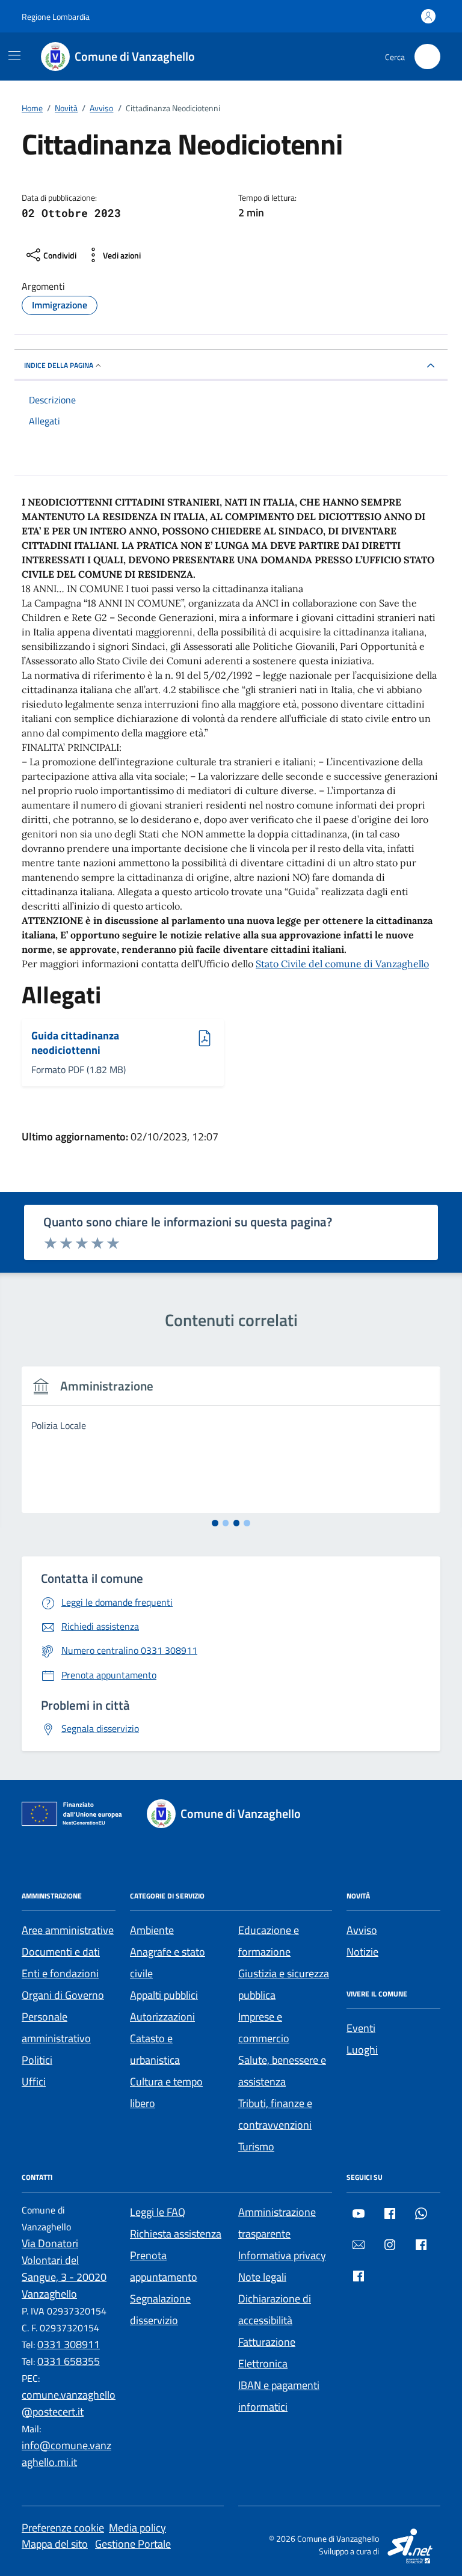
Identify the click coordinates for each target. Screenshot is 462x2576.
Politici (37, 2060)
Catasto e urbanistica (155, 2049)
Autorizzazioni (162, 2017)
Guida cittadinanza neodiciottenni (75, 1043)
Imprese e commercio (264, 2027)
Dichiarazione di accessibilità (275, 2309)
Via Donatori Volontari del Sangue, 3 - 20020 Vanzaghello (64, 2269)
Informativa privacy (282, 2255)
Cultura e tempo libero (166, 2092)
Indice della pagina (59, 365)
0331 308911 (69, 2344)
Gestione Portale (133, 2544)
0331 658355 (69, 2361)
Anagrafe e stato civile (168, 1963)
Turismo (256, 2146)
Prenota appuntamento (164, 2266)
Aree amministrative (68, 1930)
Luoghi (362, 2050)
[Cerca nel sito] (427, 57)
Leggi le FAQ (158, 2212)
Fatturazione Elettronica (267, 2353)
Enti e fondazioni (60, 1973)
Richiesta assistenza (176, 2234)
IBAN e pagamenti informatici (279, 2396)
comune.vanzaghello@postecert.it (69, 2403)
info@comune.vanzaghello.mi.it (66, 2454)
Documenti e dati (61, 1952)
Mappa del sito (55, 2544)
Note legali (262, 2277)
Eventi (361, 2028)
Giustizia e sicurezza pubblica (284, 1984)
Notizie (362, 1952)
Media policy (137, 2528)
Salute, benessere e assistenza (282, 2071)
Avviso (362, 1930)
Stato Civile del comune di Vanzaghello (342, 964)
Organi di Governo (63, 1995)
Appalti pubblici (164, 1995)
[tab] (215, 1523)
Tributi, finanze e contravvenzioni (275, 2114)
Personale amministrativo (56, 2027)
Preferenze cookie (63, 2528)
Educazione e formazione (269, 1941)
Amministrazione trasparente (277, 2223)
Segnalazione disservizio (160, 2309)
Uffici (34, 2082)
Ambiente (152, 1930)
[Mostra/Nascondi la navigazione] (14, 55)
